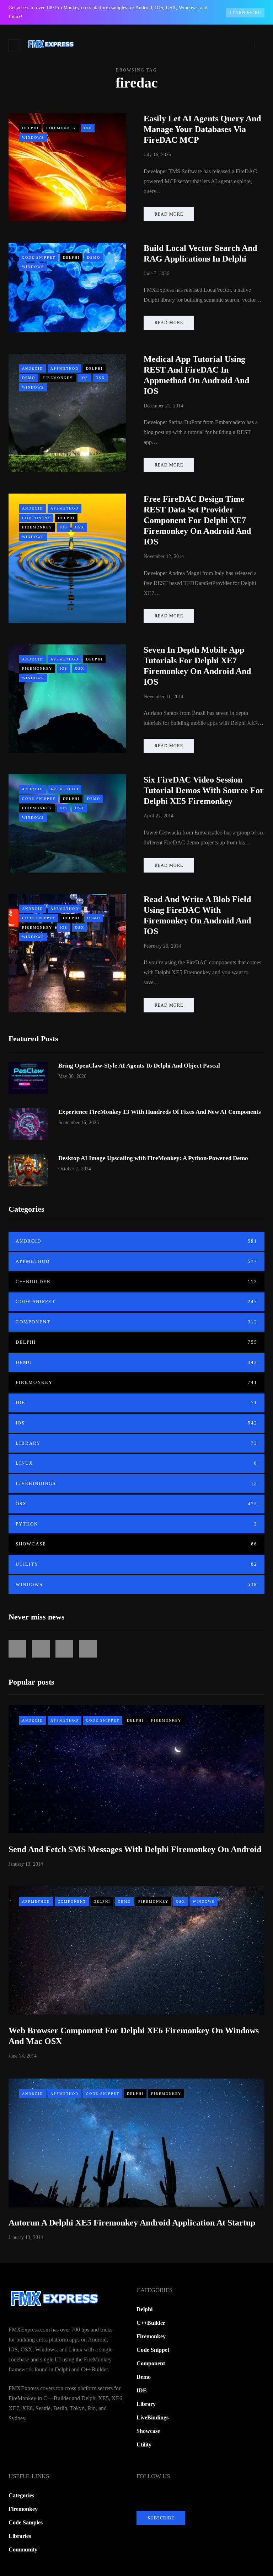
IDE (88, 128)
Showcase (136, 1544)
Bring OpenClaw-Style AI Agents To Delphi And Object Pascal (139, 1066)
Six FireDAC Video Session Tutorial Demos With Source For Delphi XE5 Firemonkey (204, 790)
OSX (100, 378)
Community (23, 2549)
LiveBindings (136, 1483)
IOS (84, 378)
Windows (33, 138)
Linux (136, 1463)
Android (33, 368)
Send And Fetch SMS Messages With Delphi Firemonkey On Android (135, 1849)
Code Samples (26, 2522)
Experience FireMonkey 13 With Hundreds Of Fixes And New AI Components (160, 1112)
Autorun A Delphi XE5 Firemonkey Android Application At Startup (132, 2223)
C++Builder (136, 1282)
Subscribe (161, 2518)
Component (36, 518)
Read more (169, 214)
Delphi (30, 128)
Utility (136, 1564)
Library (136, 1443)
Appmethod (65, 368)
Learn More (245, 13)
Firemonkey (61, 128)
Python (136, 1524)
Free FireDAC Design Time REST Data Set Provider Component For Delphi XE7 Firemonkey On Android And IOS (197, 520)
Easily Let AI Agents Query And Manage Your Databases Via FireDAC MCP (202, 129)
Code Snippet (39, 257)
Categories (21, 2495)
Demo (94, 257)
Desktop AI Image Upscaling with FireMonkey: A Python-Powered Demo (153, 1158)
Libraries (20, 2536)
